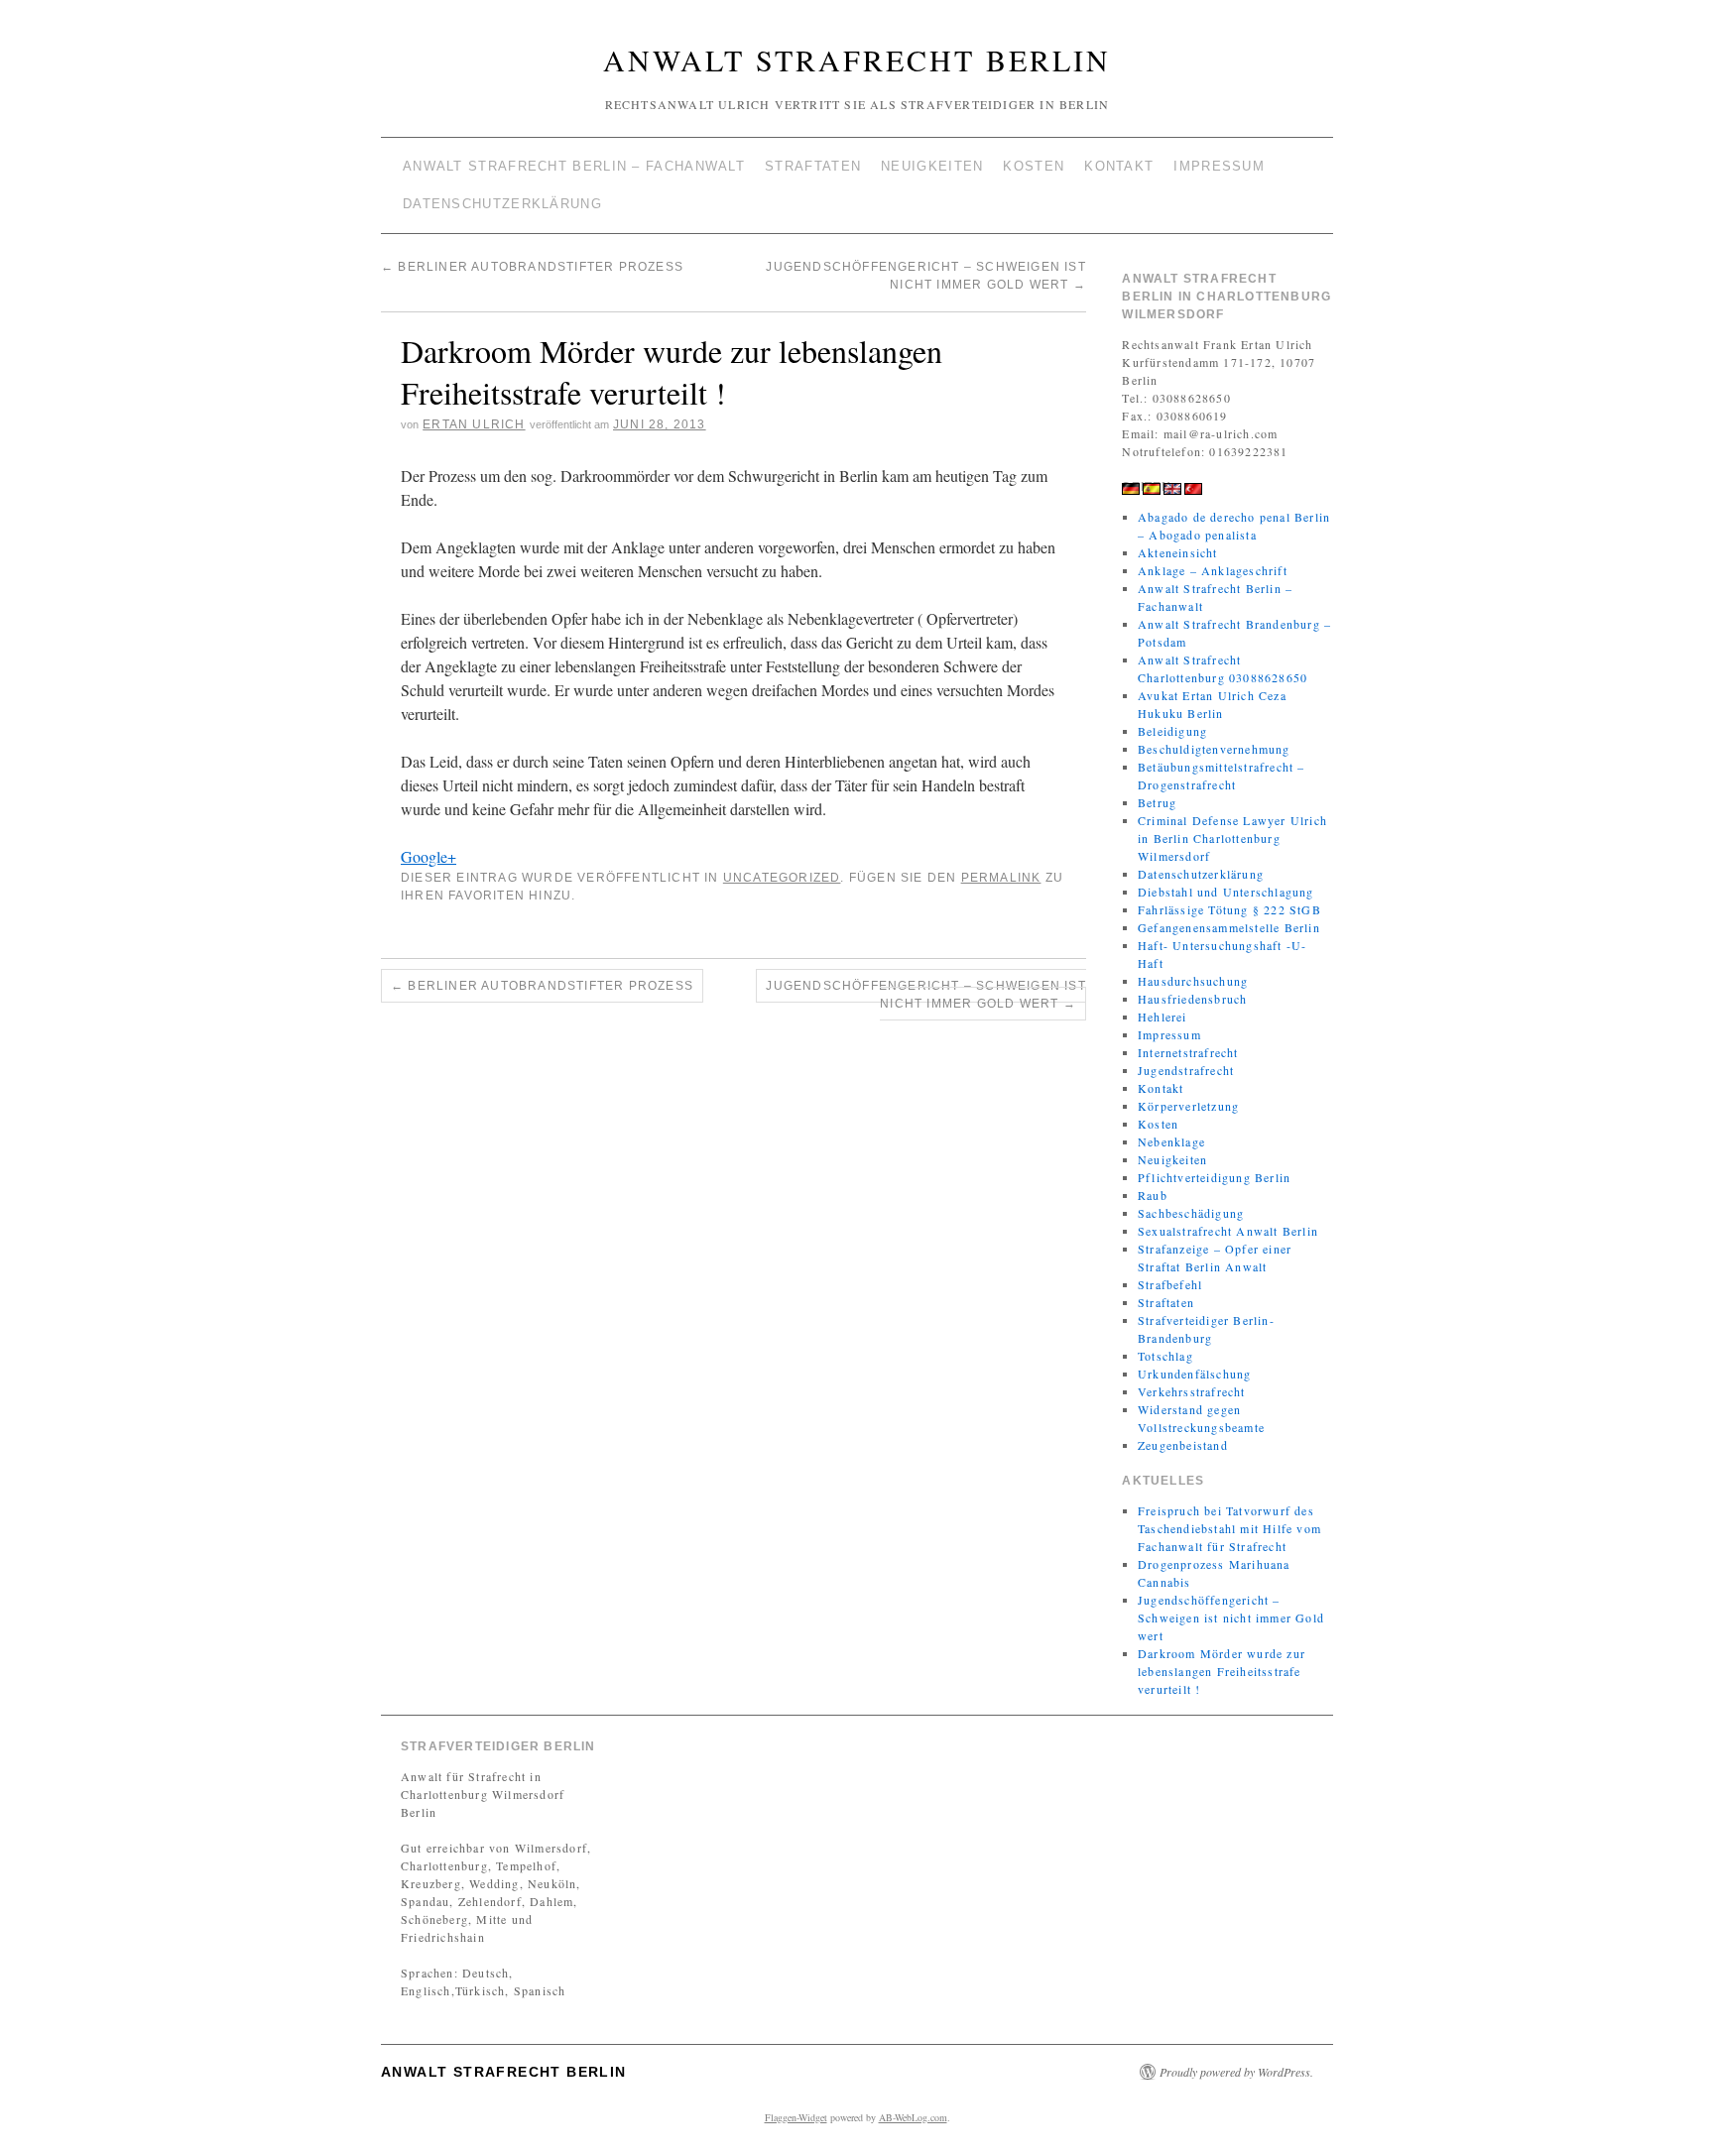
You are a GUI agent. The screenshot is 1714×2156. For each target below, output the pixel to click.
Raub (1153, 1195)
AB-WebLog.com (913, 2117)
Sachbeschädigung (1191, 1213)
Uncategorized (782, 878)
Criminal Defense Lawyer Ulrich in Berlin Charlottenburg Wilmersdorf (1232, 838)
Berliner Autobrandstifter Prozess (532, 267)
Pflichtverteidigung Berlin (1214, 1177)
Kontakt (1119, 166)
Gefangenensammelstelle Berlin (1229, 927)
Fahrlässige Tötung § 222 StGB (1229, 909)
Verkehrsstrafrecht (1192, 1391)
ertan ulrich (474, 424)
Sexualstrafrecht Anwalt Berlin (1228, 1231)
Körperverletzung (1188, 1106)
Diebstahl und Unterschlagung (1226, 892)
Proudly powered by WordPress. (1236, 2072)
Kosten (1034, 166)
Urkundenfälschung (1194, 1374)
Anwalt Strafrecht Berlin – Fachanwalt (574, 166)
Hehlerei (1163, 1017)
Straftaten (813, 166)
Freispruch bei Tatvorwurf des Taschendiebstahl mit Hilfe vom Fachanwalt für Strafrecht (1229, 1528)
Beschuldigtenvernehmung (1214, 749)
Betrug (1157, 802)
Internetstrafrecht (1188, 1052)
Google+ (428, 856)
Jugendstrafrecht (1186, 1070)
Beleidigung (1172, 731)
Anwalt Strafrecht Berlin (857, 60)
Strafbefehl (1170, 1284)
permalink (1001, 878)
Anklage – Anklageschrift (1213, 570)
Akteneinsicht (1178, 552)
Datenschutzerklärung (502, 204)
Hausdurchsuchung (1193, 981)
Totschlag (1165, 1356)
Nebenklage (1171, 1141)
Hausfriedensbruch (1192, 999)
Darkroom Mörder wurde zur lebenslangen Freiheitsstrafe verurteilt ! (1222, 1671)
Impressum (1219, 166)
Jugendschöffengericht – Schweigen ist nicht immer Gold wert (925, 995)
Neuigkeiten (932, 166)
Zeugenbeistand (1183, 1445)
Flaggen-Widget (796, 2117)
